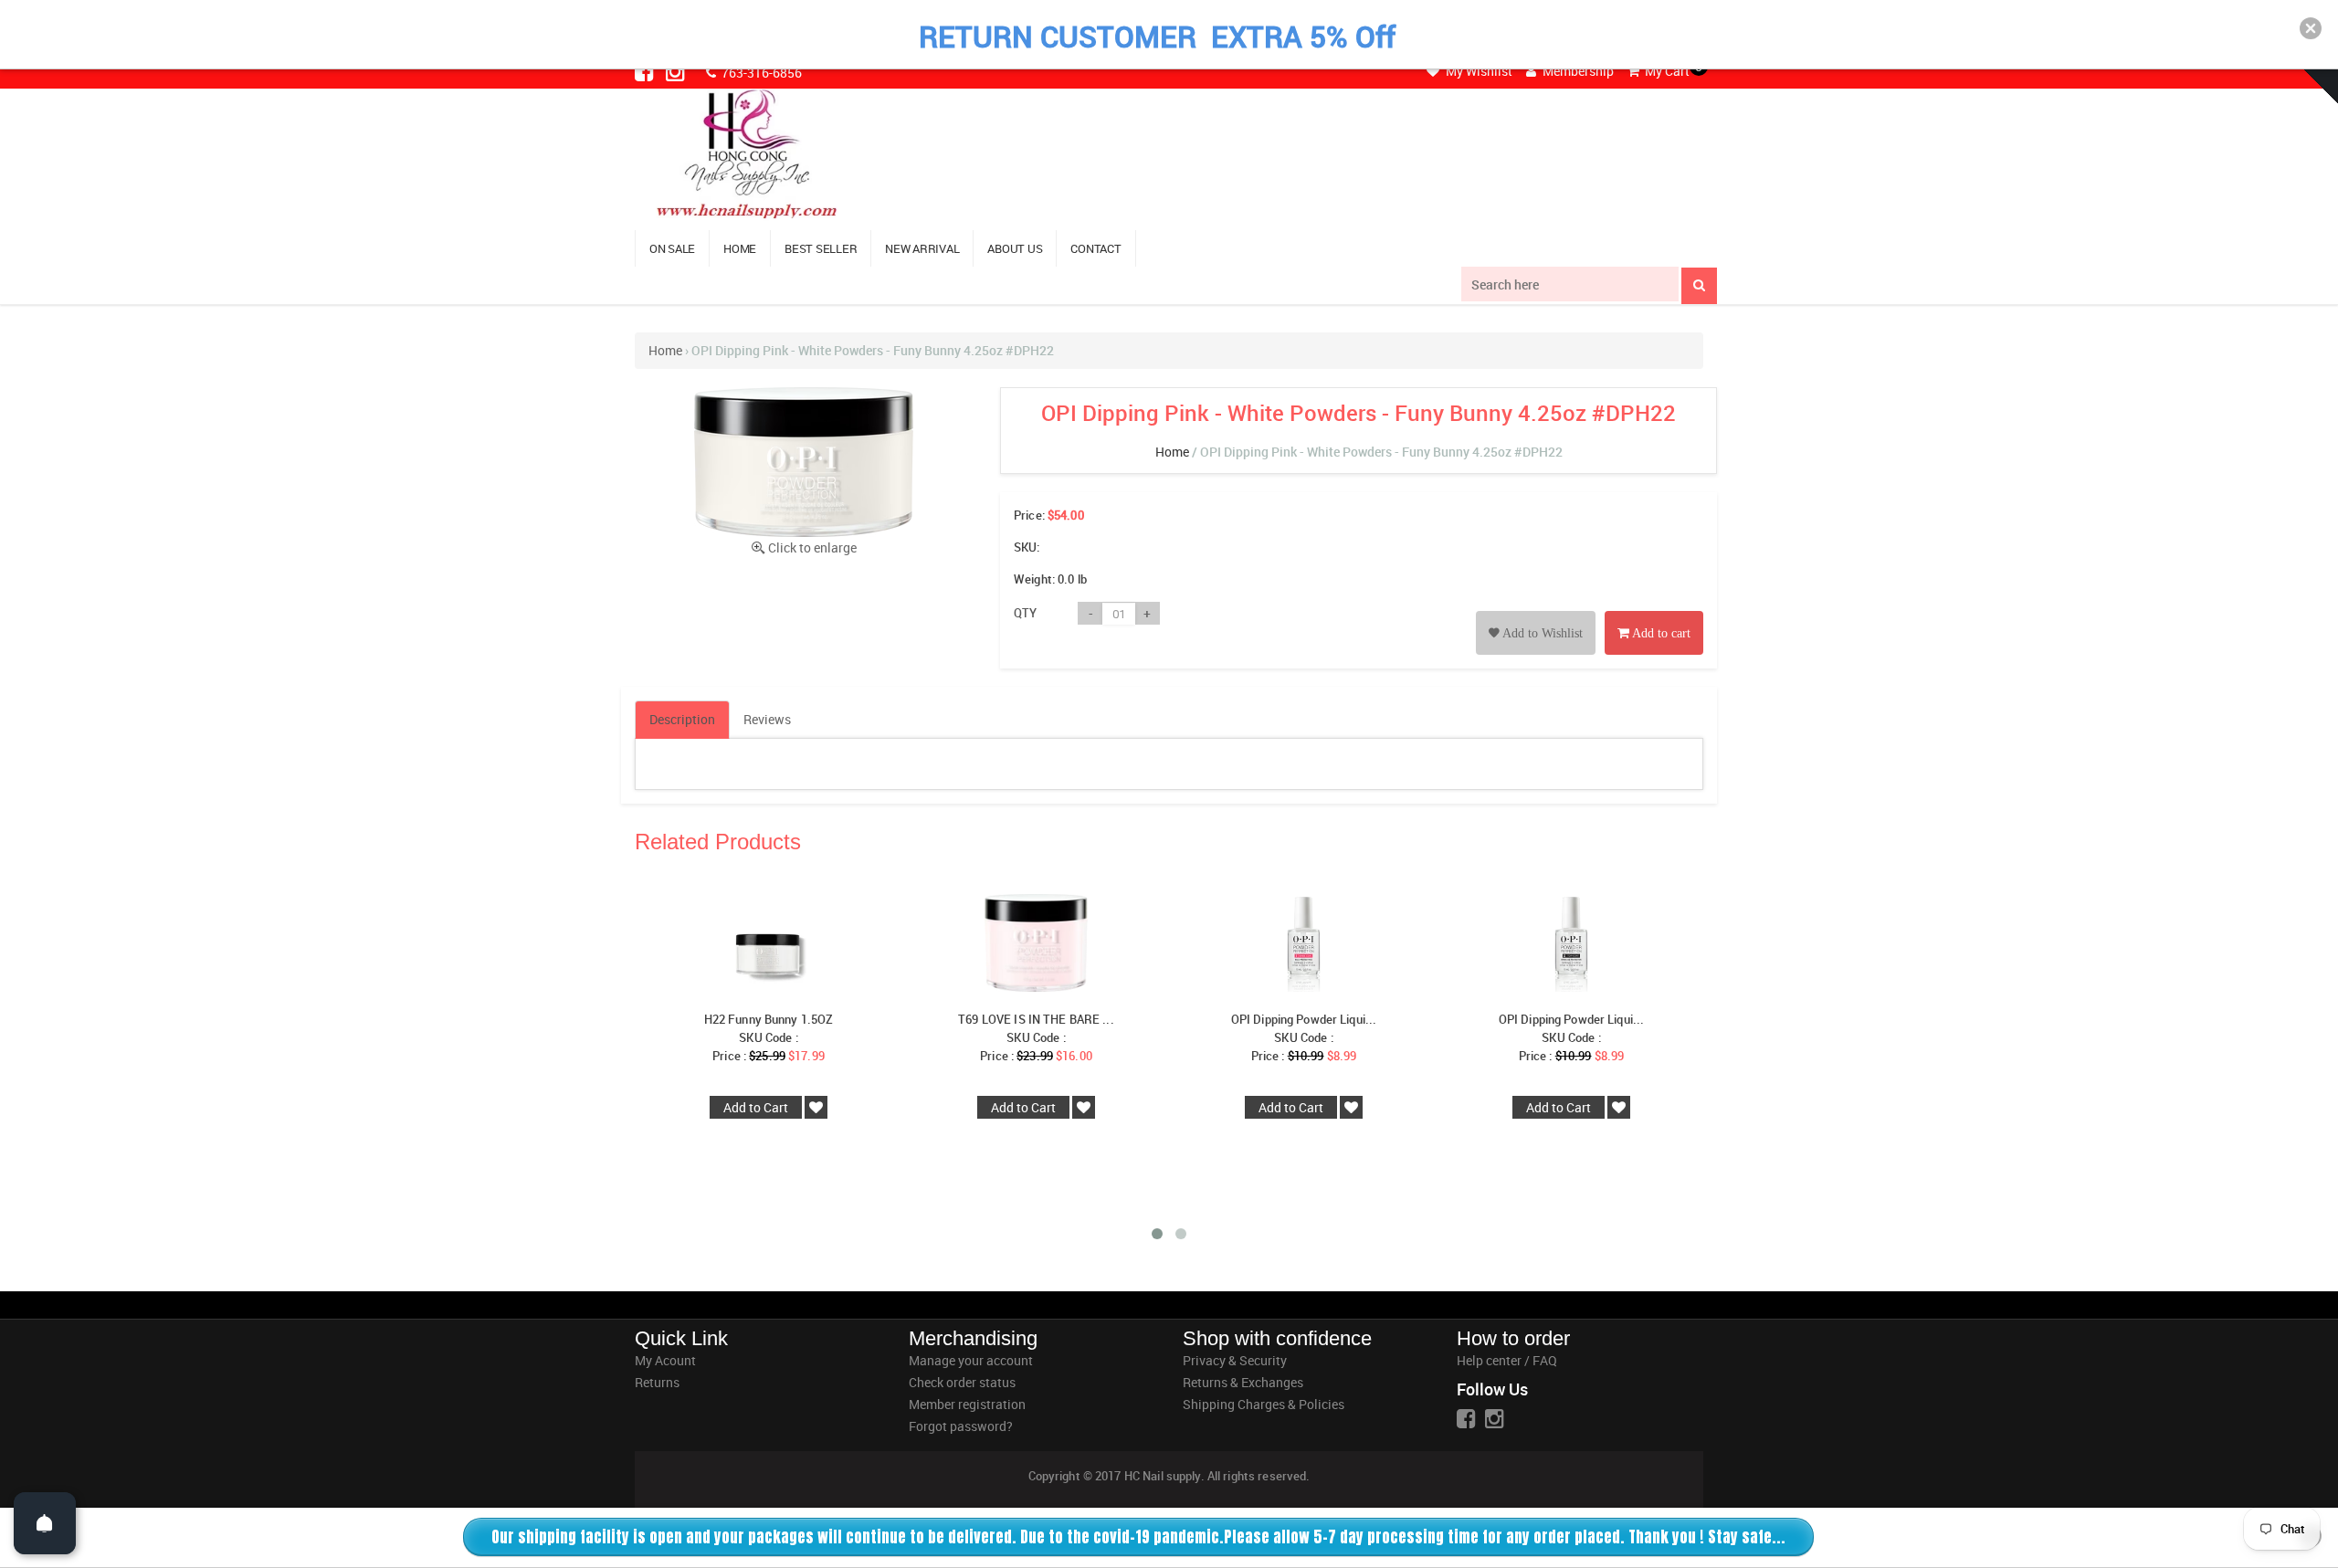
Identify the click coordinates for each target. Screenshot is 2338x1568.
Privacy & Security (1235, 1360)
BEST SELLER (821, 248)
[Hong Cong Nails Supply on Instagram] (677, 71)
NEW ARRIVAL (922, 248)
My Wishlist (1478, 71)
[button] (2311, 28)
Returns (657, 1382)
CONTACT (1095, 248)
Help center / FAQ (1507, 1360)
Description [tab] (682, 719)
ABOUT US (1015, 248)
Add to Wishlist (1541, 633)
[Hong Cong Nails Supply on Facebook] (646, 71)
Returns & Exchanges (1243, 1382)
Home (665, 350)
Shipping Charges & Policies (1264, 1404)
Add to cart (1660, 633)
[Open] (45, 1523)
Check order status (962, 1382)
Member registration (967, 1404)
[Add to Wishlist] (1536, 612)
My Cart (1666, 71)
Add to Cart (756, 1107)
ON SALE (672, 248)
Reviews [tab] (767, 719)
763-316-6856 (760, 73)
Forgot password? (961, 1426)
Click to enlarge (812, 547)
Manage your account (971, 1360)
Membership (1577, 71)
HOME (740, 248)
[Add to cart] (1654, 612)
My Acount (665, 1360)
